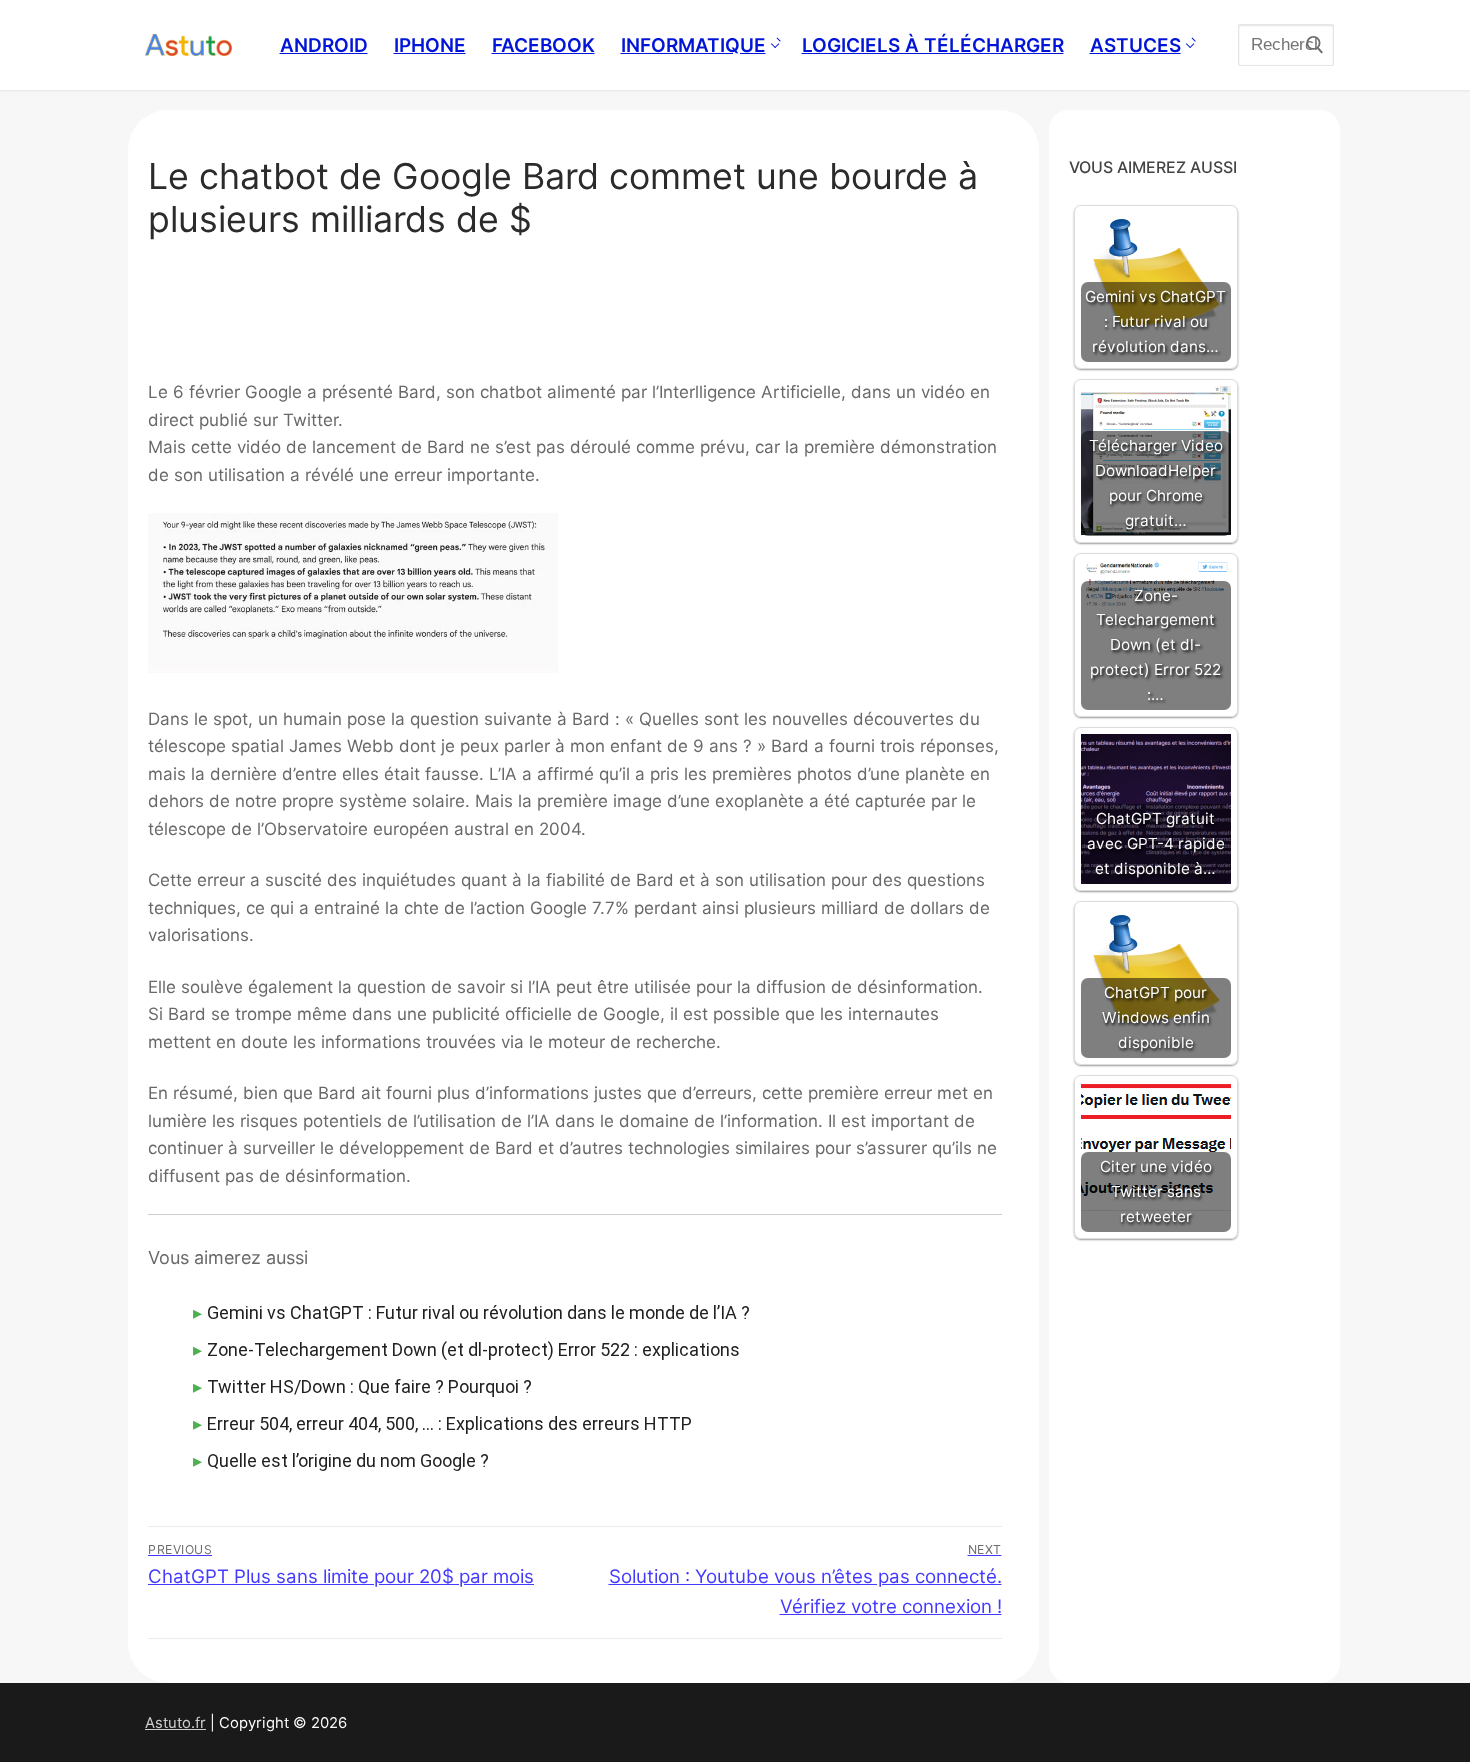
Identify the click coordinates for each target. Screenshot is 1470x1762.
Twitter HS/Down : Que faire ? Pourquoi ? (369, 1386)
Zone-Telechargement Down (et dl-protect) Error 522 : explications (473, 1349)
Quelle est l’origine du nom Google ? (348, 1460)
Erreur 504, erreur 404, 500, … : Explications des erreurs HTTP (449, 1423)
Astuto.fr (175, 1723)
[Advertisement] (575, 316)
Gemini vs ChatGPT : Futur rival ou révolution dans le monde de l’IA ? (478, 1312)
